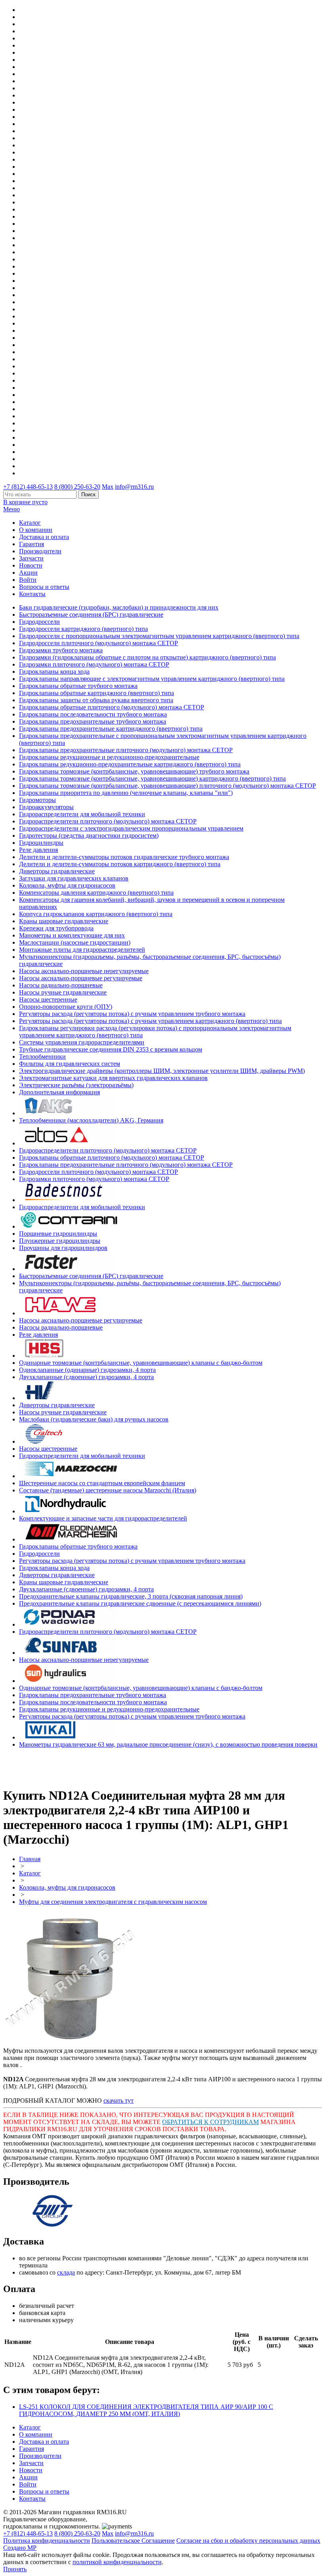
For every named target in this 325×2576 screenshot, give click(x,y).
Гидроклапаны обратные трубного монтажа (78, 686)
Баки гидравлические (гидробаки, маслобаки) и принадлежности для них (119, 607)
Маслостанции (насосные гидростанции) (75, 942)
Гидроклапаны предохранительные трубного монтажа (93, 721)
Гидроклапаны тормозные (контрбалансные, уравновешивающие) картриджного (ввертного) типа (152, 778)
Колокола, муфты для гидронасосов (67, 885)
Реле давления (38, 850)
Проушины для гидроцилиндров (63, 1248)
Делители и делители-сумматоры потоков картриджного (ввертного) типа (120, 864)
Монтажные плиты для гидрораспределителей (82, 950)
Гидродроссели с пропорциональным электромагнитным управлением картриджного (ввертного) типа (159, 636)
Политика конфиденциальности (47, 2541)
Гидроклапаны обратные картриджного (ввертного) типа (97, 693)
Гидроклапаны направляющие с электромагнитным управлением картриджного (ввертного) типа (152, 679)
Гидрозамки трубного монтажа (61, 650)
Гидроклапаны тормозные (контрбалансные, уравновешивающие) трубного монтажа (134, 771)
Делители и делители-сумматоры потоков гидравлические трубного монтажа (124, 857)
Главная (30, 1859)
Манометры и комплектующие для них (72, 935)
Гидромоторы (37, 800)
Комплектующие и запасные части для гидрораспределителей (103, 1518)
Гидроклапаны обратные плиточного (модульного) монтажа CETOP (112, 707)
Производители (40, 551)
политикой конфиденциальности (117, 2562)
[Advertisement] (50, 1766)
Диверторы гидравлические (57, 871)
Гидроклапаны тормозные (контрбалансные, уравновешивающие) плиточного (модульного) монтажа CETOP (167, 786)
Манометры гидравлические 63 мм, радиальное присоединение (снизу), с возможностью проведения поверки (168, 1744)
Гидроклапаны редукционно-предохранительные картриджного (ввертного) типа (130, 764)
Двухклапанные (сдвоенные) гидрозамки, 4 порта (86, 1377)
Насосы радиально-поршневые (61, 985)
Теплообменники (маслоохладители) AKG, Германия (91, 1120)
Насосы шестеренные (48, 999)
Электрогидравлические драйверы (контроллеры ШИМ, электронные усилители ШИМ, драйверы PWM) (162, 1071)
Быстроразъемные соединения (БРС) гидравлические (91, 614)
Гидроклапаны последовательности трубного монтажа (93, 714)
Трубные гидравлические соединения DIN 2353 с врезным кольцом (111, 1049)
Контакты (32, 594)
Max (108, 487)
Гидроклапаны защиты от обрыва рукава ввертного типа (96, 700)
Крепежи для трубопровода (56, 928)
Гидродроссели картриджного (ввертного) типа (83, 629)
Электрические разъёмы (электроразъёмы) (76, 1085)
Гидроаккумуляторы (46, 807)
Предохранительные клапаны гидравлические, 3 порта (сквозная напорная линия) (131, 1596)
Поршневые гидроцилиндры (58, 1234)
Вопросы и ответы (44, 587)
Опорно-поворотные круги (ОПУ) (66, 1007)
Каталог (30, 523)
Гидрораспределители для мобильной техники (82, 814)
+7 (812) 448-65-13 (28, 487)
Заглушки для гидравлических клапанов (74, 878)
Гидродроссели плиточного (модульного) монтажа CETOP (98, 643)
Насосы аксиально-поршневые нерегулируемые (84, 971)
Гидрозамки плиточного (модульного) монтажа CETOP (94, 664)
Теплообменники (42, 1057)
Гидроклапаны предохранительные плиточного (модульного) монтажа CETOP (126, 750)
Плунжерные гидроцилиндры (60, 1241)
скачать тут (119, 2101)
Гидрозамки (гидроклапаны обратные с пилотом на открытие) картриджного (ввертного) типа (147, 657)
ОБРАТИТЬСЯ (183, 2122)
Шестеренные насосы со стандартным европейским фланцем (102, 1483)
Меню (11, 509)
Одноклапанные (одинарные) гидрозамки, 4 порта (87, 1370)
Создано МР (20, 2548)
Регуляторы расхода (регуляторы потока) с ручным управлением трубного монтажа (132, 1014)
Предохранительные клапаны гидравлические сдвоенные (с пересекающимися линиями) (140, 1603)
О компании (36, 530)
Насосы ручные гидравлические (63, 992)
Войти (28, 580)
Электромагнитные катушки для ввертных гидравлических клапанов (113, 1078)
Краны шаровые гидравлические (64, 921)
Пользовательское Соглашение (133, 2541)
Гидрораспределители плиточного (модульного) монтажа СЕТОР (108, 821)
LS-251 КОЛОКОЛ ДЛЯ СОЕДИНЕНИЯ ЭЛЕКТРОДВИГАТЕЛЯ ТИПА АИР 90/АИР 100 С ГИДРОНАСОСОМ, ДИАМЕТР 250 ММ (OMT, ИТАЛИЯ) (146, 2410)
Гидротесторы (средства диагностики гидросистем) (89, 835)
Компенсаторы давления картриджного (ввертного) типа (96, 893)
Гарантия (32, 544)
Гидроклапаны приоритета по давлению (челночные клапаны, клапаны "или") (126, 793)
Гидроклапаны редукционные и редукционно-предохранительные (109, 757)
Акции (28, 573)
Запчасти (31, 558)
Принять (15, 2569)
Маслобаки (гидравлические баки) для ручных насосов (94, 1419)
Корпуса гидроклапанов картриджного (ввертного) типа (96, 914)
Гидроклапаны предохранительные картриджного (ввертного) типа (111, 729)
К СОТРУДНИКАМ (231, 2122)
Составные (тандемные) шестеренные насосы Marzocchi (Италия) (108, 1490)
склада (66, 2272)
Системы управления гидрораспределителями (82, 1042)
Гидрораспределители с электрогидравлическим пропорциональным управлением (131, 828)
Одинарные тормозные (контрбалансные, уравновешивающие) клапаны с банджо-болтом (141, 1363)
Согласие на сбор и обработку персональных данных (248, 2541)
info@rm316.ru (134, 487)
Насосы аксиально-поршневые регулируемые (81, 978)
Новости (31, 565)
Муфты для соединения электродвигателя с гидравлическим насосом (113, 1902)
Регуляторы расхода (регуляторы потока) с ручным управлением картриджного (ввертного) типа (150, 1021)
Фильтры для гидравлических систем (70, 1064)
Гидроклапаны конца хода (54, 672)
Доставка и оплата (44, 537)
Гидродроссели (39, 622)
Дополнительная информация (59, 1092)
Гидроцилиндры (41, 843)
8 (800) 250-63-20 (77, 487)
